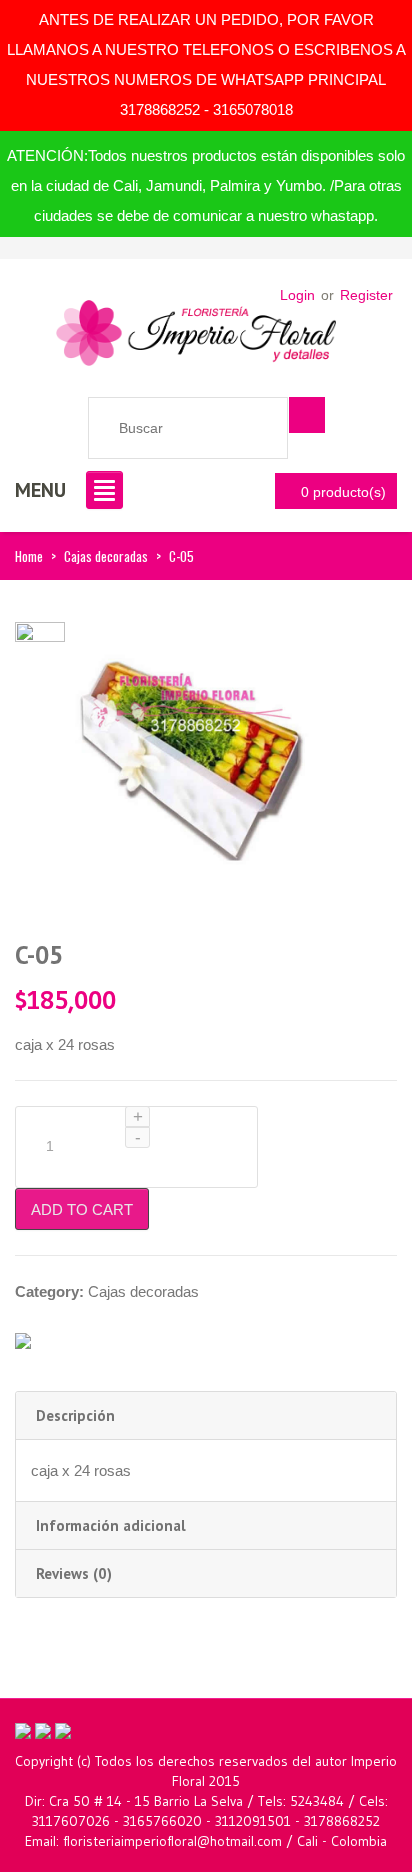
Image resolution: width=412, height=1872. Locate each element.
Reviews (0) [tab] (74, 1573)
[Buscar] (307, 415)
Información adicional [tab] (111, 1525)
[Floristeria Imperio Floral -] (196, 327)
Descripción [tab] (75, 1415)
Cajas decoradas (106, 556)
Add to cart (82, 1209)
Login (297, 295)
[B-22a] (40, 645)
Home (29, 556)
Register (366, 295)
